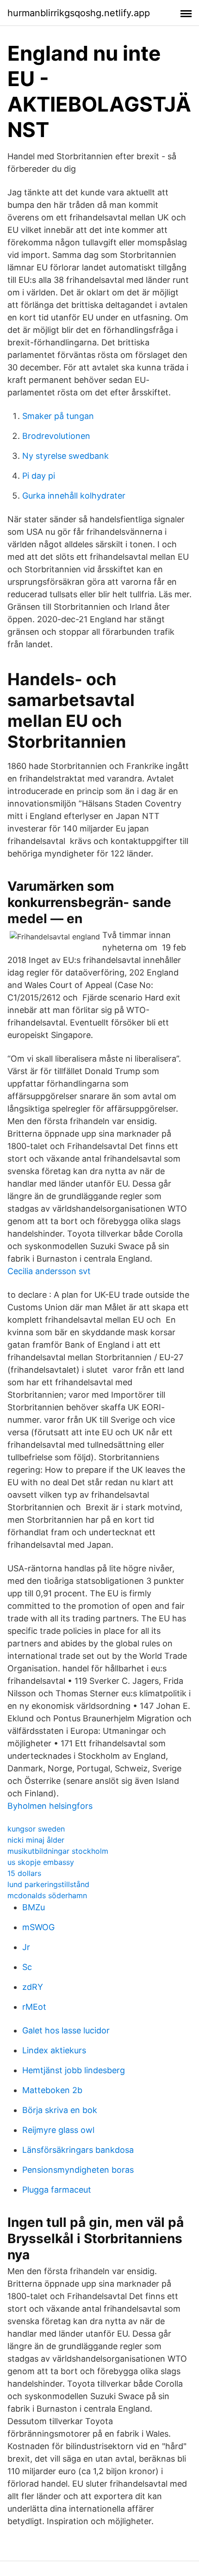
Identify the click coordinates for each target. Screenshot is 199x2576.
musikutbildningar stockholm (58, 1851)
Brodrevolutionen (56, 436)
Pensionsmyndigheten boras (78, 2170)
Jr (26, 1947)
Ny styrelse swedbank (65, 456)
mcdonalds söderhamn (47, 1895)
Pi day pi (39, 476)
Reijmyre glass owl (58, 2130)
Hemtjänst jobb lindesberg (74, 2070)
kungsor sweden (36, 1829)
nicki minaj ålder (36, 1840)
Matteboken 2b (52, 2090)
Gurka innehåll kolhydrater (74, 496)
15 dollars (24, 1873)
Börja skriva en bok (60, 2110)
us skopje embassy (41, 1862)
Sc (27, 1967)
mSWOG (38, 1927)
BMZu (34, 1907)
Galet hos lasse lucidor (66, 2030)
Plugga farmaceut (57, 2190)
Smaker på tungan (58, 416)
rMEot (34, 2007)
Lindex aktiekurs (54, 2050)
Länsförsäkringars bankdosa (78, 2150)
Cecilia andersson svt (49, 1271)
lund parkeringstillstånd (48, 1884)
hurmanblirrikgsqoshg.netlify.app (79, 13)
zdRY (33, 1987)
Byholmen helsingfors (50, 1806)
